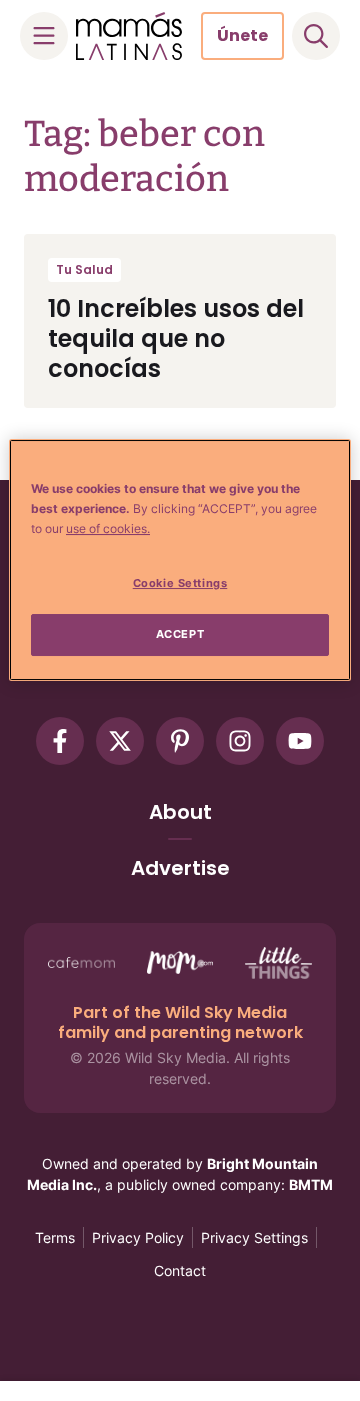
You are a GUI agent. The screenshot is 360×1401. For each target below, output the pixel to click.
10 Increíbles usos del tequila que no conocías (176, 338)
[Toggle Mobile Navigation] (44, 36)
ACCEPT (180, 634)
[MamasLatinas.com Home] (129, 36)
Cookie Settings (180, 584)
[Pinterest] (180, 741)
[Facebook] (60, 741)
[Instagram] (240, 741)
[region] (180, 560)
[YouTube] (300, 741)
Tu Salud (84, 269)
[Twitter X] (120, 741)
